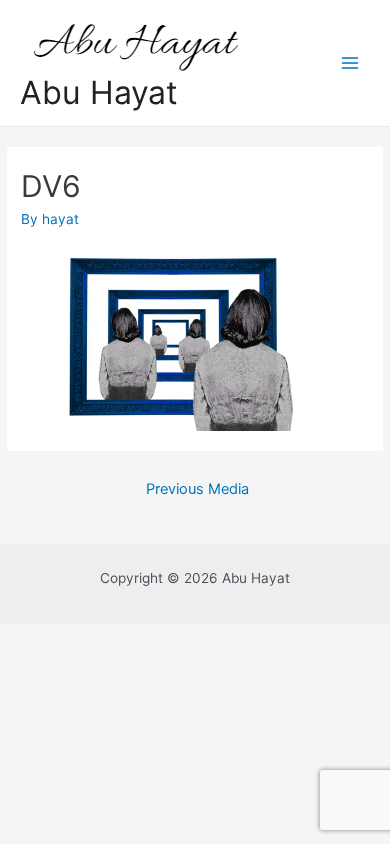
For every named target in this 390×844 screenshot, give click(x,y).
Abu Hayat (99, 92)
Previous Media (197, 489)
